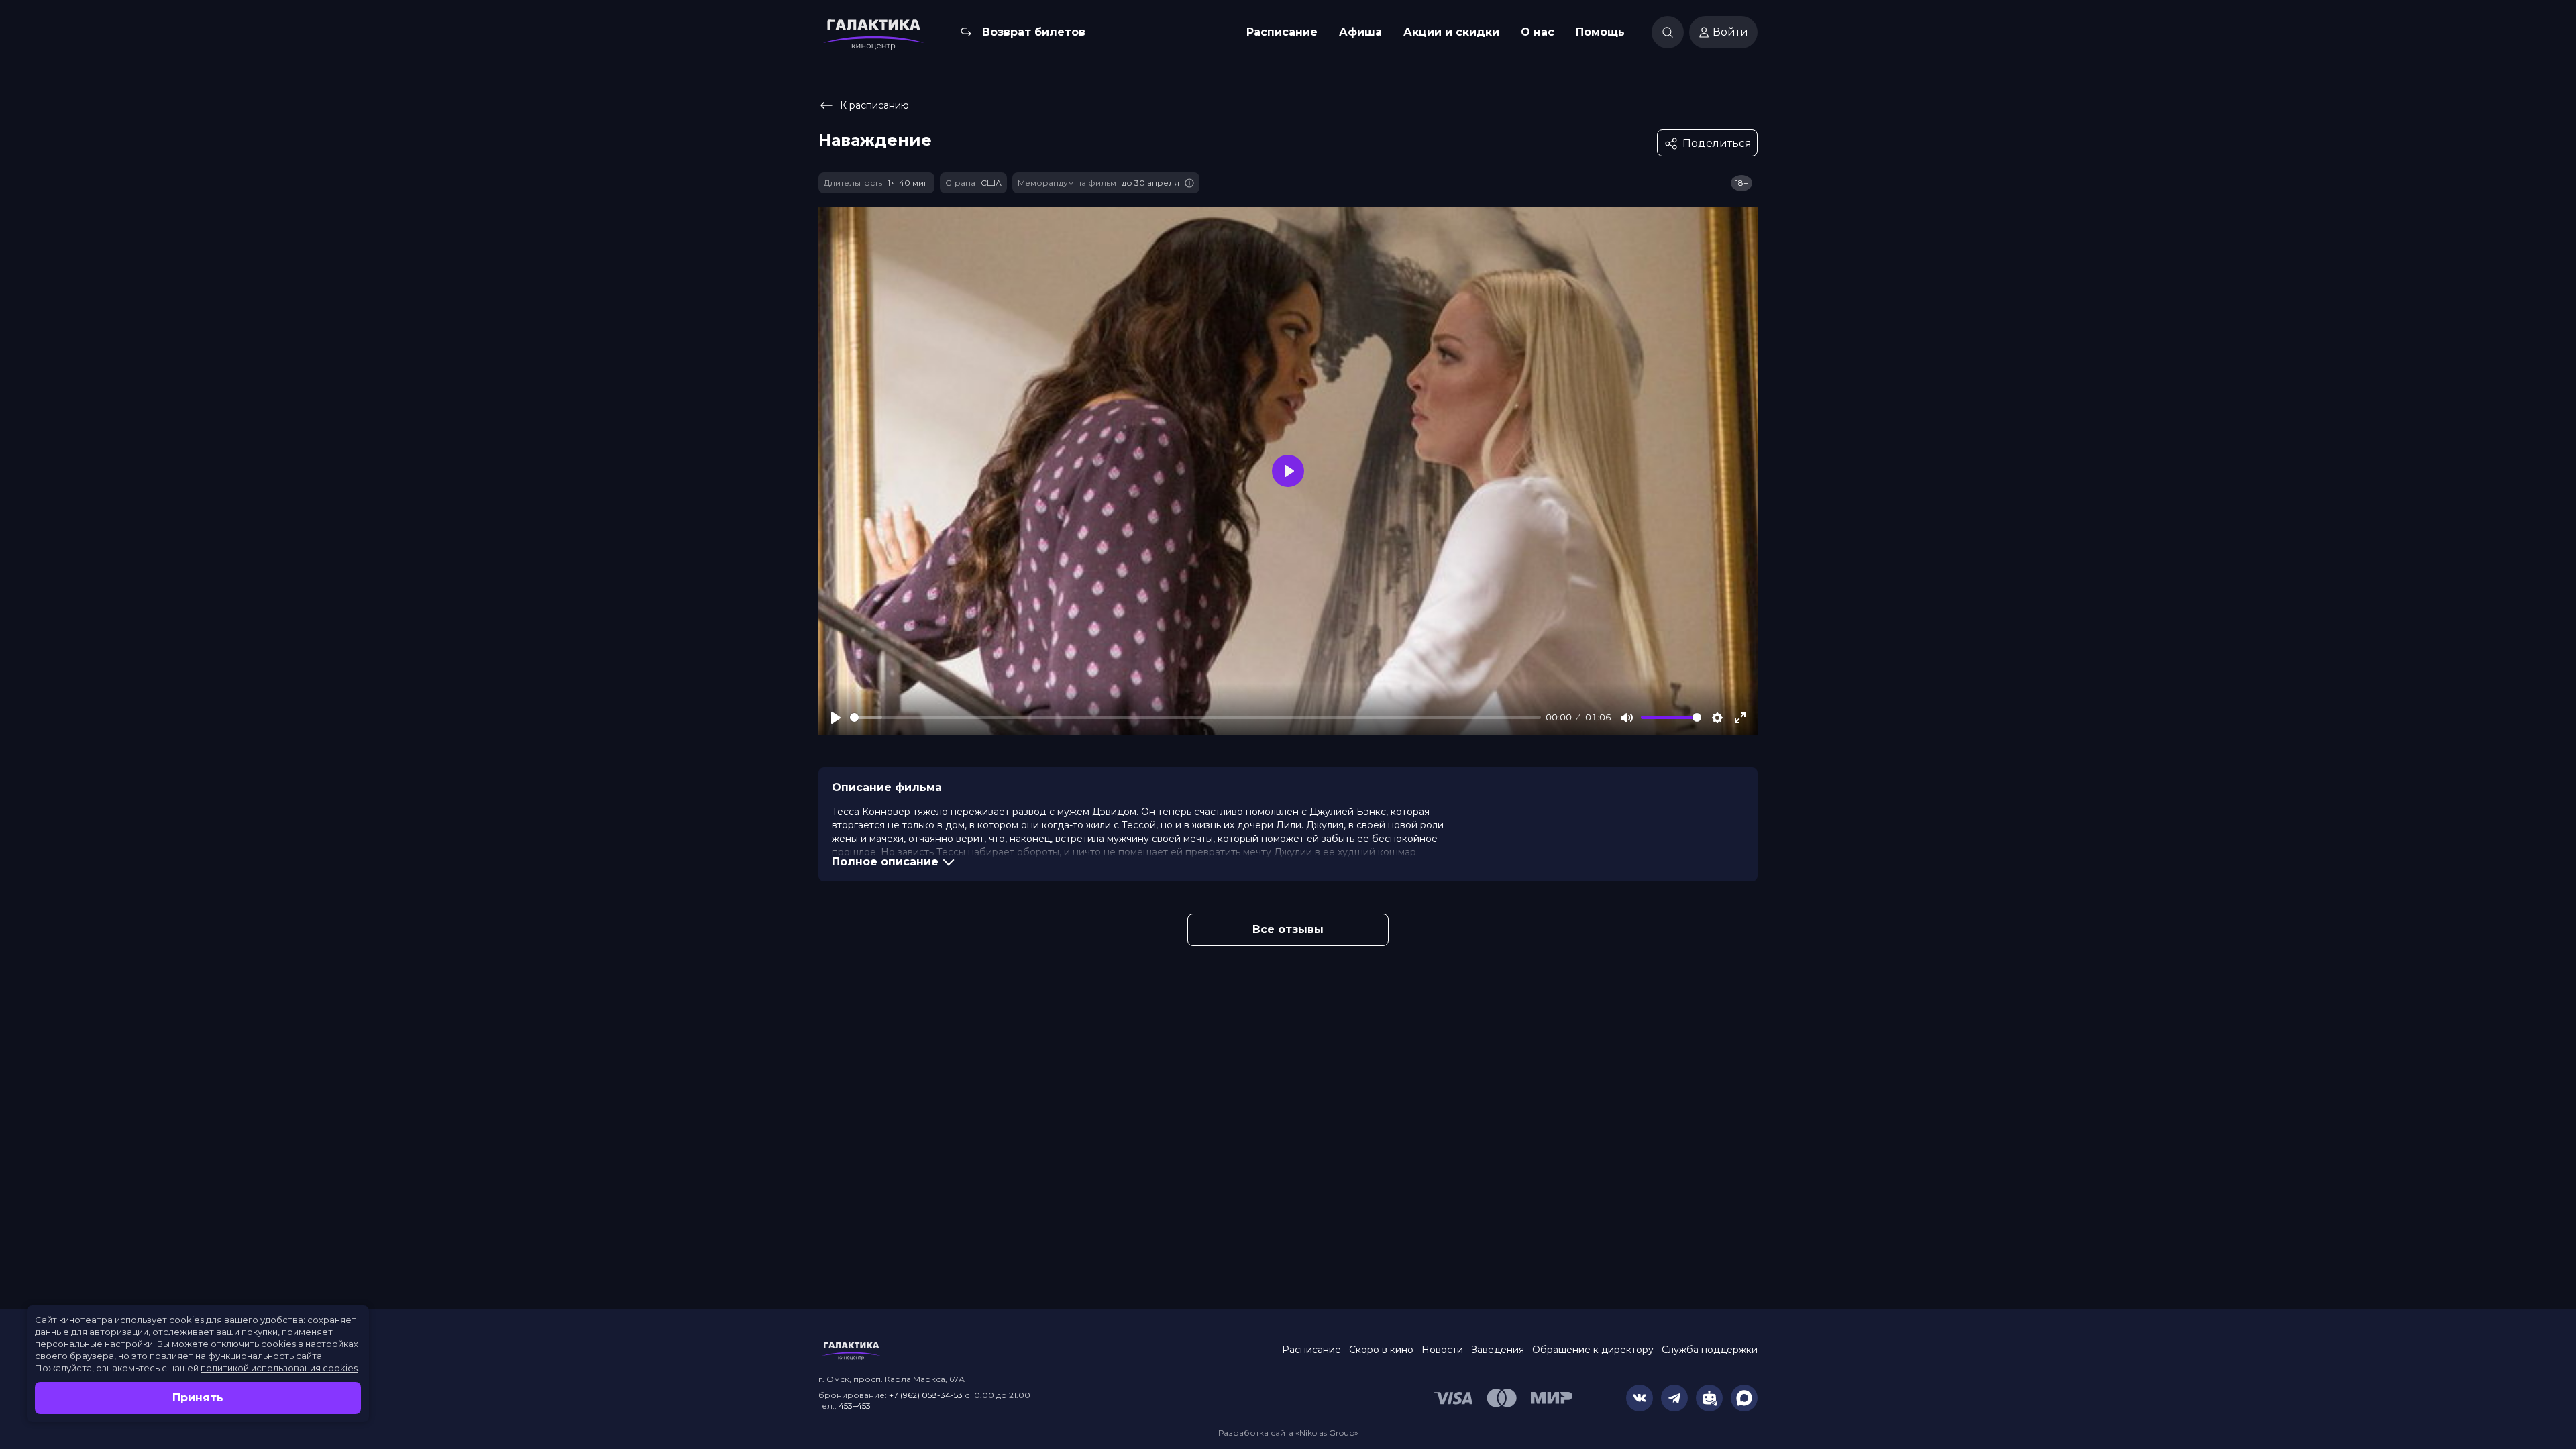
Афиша (1360, 32)
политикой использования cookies (279, 1368)
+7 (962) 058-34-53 (926, 1395)
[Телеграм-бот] (1709, 1398)
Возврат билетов (1034, 32)
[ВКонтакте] (1640, 1398)
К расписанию (874, 105)
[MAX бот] (1744, 1398)
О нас (1538, 32)
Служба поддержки (1710, 1350)
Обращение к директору (1593, 1350)
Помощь (1600, 32)
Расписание (1282, 32)
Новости (1442, 1350)
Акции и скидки (1451, 32)
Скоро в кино (1381, 1350)
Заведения (1498, 1350)
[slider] (1195, 717)
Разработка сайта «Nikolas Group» (1288, 1433)
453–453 (855, 1406)
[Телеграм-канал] (1674, 1398)
